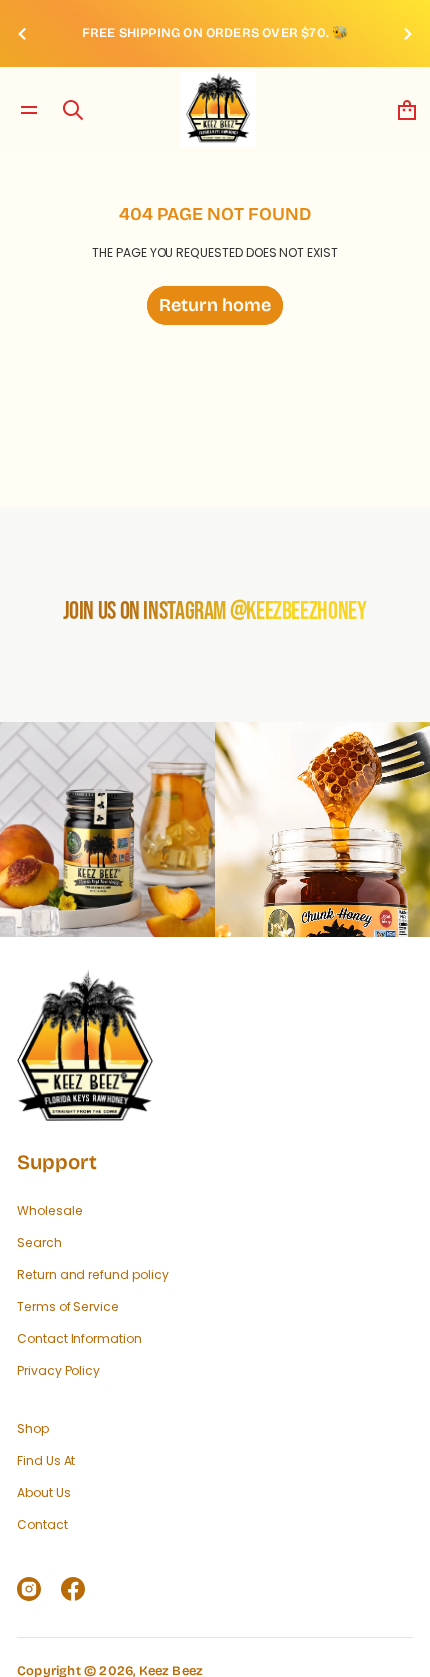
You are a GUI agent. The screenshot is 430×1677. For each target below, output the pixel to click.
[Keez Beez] (218, 110)
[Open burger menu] (29, 110)
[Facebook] (73, 1589)
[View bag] (407, 110)
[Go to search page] (73, 110)
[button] (73, 110)
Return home (215, 305)
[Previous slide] (22, 33)
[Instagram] (29, 1589)
